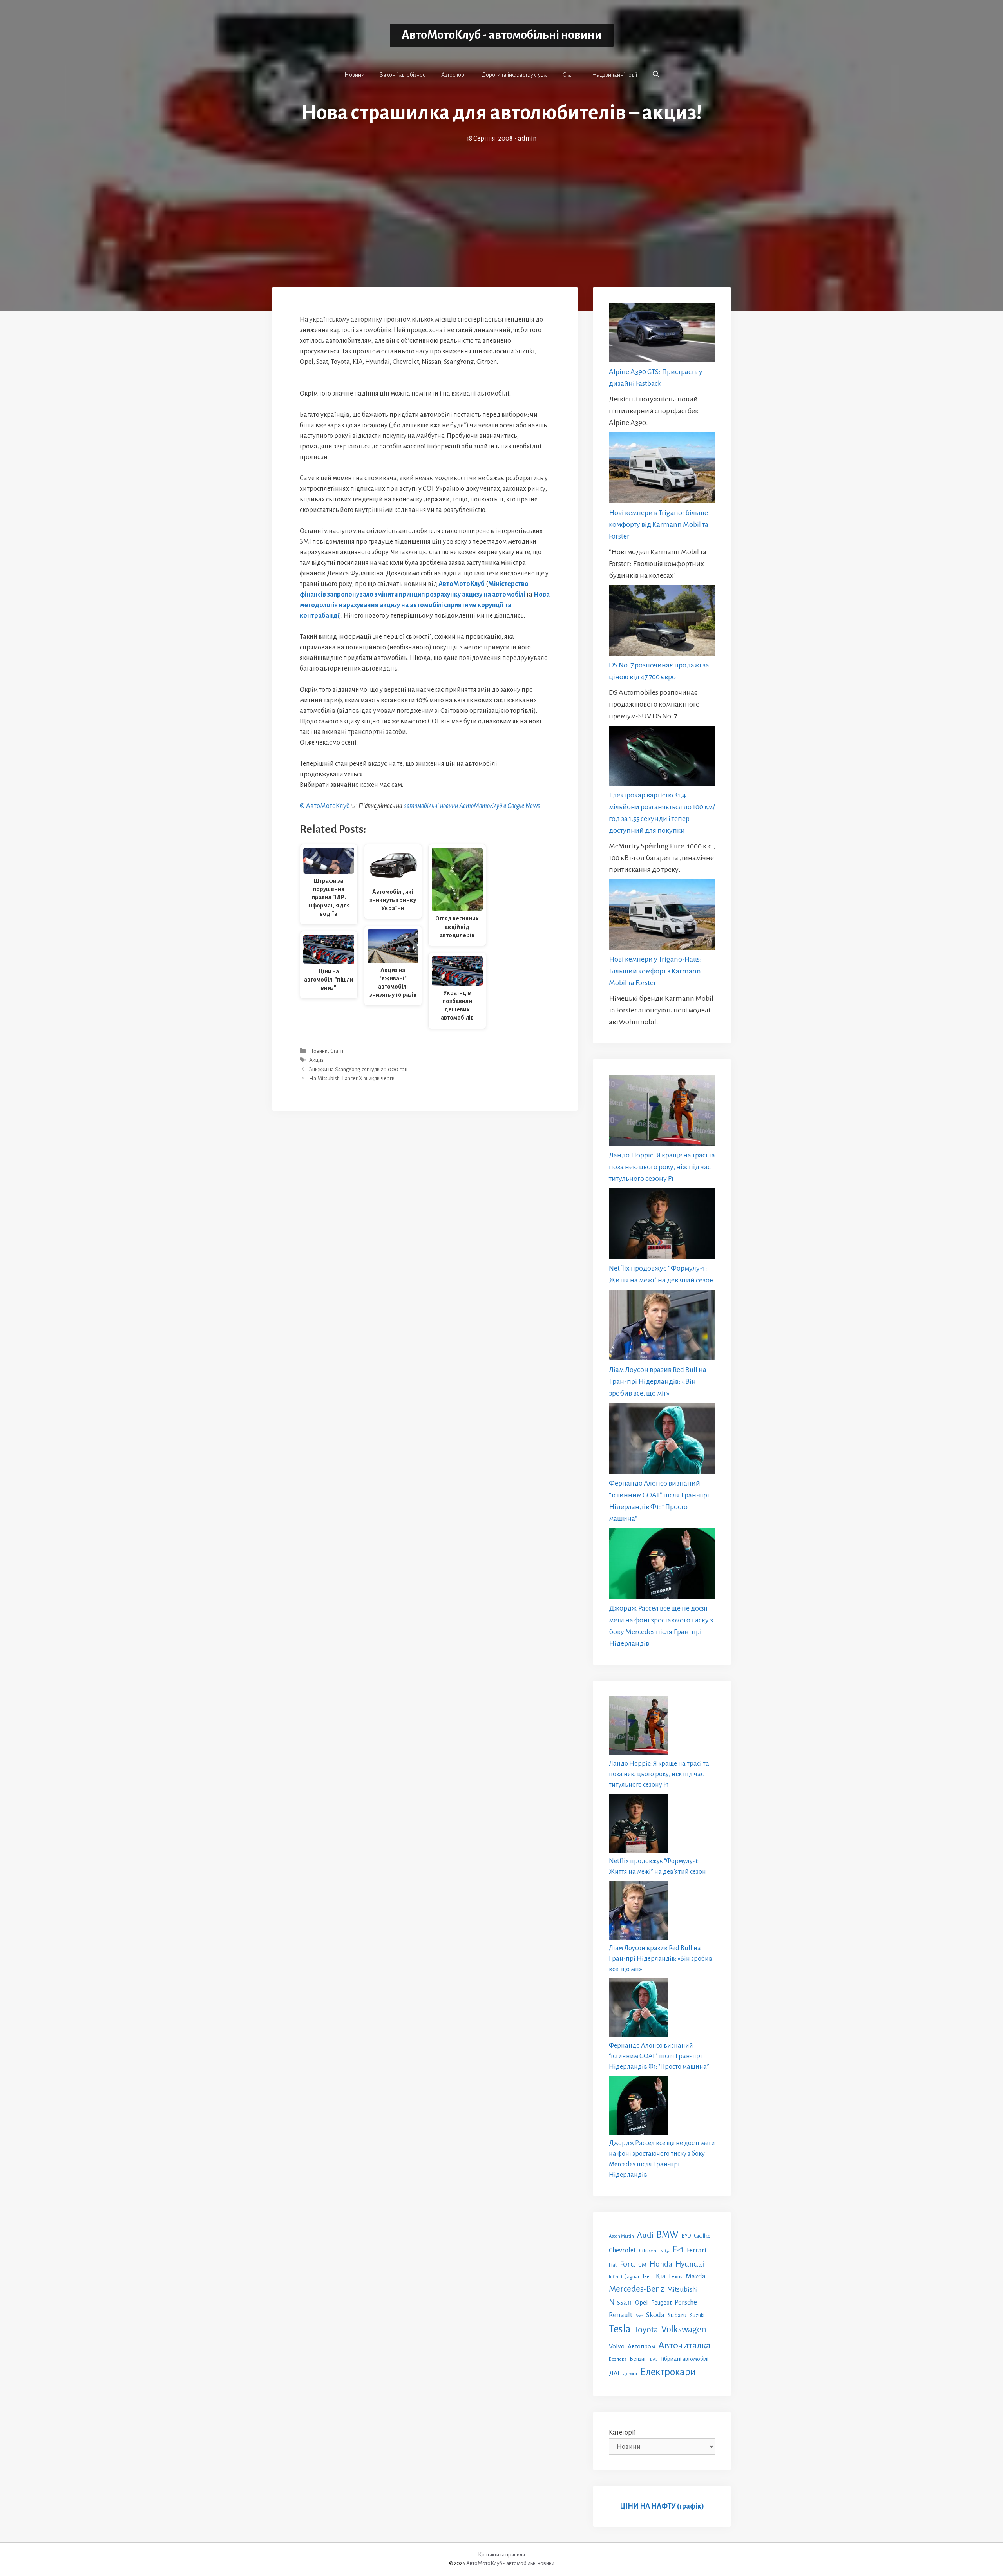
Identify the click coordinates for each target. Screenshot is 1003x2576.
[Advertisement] (501, 203)
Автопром (641, 2346)
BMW (668, 2235)
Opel (642, 2302)
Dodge (664, 2251)
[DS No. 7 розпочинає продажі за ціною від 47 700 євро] (662, 622)
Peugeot (661, 2303)
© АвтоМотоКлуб (325, 806)
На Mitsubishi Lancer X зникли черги (352, 1078)
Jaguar (632, 2277)
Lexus (676, 2277)
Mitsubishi (683, 2289)
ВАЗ (654, 2359)
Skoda (655, 2315)
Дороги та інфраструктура (514, 75)
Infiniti (616, 2277)
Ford (627, 2264)
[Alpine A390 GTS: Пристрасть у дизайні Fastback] (662, 334)
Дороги (630, 2374)
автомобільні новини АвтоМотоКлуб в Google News (472, 806)
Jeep (648, 2277)
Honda (661, 2264)
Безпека (618, 2359)
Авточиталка (684, 2345)
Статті (569, 75)
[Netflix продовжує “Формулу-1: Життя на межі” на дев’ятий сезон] (662, 1225)
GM (642, 2265)
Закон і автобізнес (403, 75)
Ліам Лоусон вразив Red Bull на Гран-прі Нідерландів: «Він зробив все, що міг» (658, 1381)
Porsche (686, 2302)
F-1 (678, 2250)
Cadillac (702, 2236)
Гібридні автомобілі (685, 2359)
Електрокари (668, 2372)
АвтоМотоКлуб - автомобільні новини (502, 35)
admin (527, 139)
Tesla (620, 2329)
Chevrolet (622, 2250)
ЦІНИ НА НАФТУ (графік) (662, 2506)
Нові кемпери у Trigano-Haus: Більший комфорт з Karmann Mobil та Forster (655, 971)
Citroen (648, 2251)
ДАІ (614, 2373)
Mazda (696, 2276)
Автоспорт (454, 75)
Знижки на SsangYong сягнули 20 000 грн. (359, 1069)
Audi (645, 2235)
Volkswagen (684, 2329)
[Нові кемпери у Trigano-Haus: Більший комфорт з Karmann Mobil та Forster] (662, 916)
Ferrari (697, 2250)
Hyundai (690, 2264)
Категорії (622, 2433)
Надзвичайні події (615, 75)
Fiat (613, 2265)
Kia (661, 2276)
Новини (354, 75)
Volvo (617, 2346)
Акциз (316, 1060)
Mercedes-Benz (636, 2289)
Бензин (638, 2359)
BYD (686, 2236)
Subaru (677, 2315)
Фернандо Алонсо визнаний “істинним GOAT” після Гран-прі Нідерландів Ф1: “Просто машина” (659, 2056)
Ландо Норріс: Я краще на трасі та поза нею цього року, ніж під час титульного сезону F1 (662, 1167)
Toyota (646, 2330)
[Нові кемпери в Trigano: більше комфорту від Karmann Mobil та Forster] (662, 469)
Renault (621, 2315)
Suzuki (697, 2316)
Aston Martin (621, 2236)
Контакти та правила (501, 2555)
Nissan (620, 2302)
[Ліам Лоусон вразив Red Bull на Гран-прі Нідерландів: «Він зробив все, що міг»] (662, 1327)
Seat (639, 2316)
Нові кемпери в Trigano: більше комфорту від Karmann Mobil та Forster (659, 524)
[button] (656, 74)
